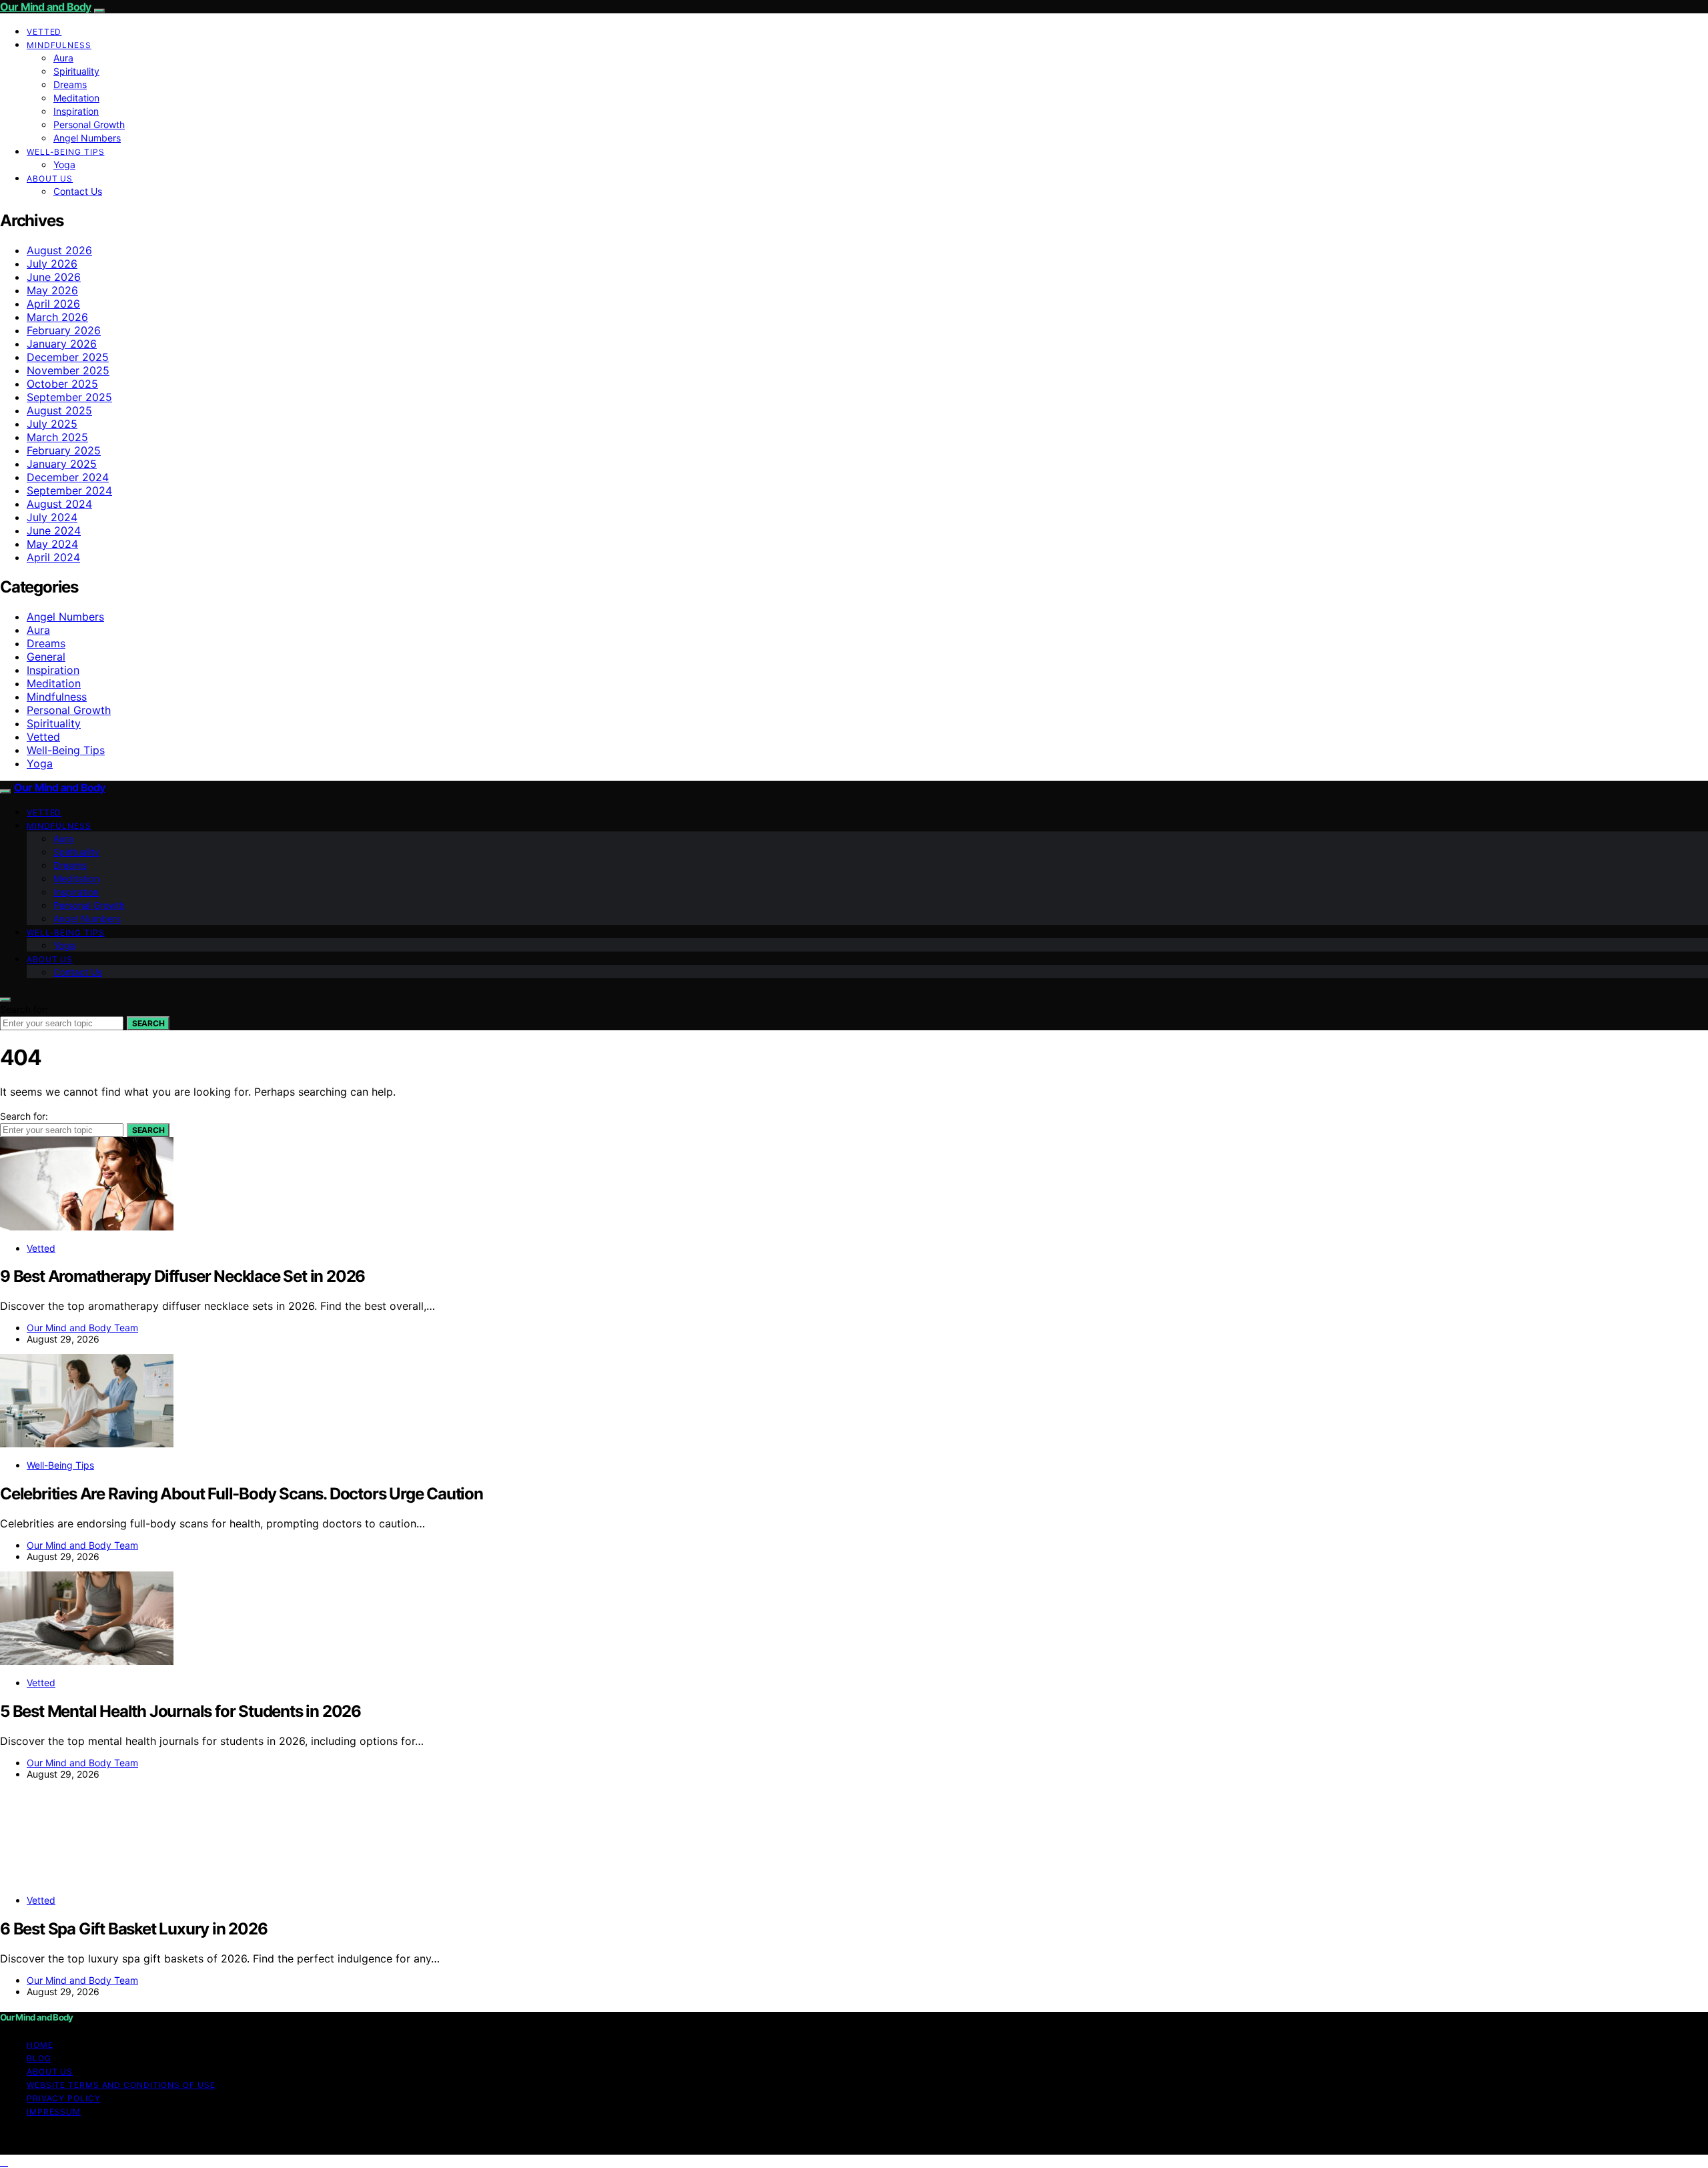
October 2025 (62, 384)
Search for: (24, 1009)
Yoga (64, 164)
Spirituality (76, 71)
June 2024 (54, 530)
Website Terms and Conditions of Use (121, 2085)
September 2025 (69, 397)
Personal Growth (89, 124)
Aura (63, 58)
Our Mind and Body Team (82, 1328)
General (46, 657)
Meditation (76, 98)
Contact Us (78, 191)
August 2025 (59, 410)
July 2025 (52, 424)
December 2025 (68, 357)
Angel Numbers (87, 138)
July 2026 (52, 264)
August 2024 (59, 504)
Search (148, 1023)
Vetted (44, 32)
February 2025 (64, 450)
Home (40, 2045)
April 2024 (53, 557)
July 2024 (52, 517)
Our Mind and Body (45, 7)
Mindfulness (59, 45)
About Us (50, 178)
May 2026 (52, 290)
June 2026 (54, 277)
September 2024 (69, 490)
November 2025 (68, 370)
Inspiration (76, 111)
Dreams (70, 84)
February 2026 (64, 330)
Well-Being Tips (66, 152)
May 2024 (52, 544)
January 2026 (62, 344)
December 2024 (68, 477)
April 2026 (53, 304)
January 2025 (62, 464)
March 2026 (57, 317)
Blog (39, 2058)
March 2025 (57, 437)
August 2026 (59, 250)
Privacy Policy (64, 2098)
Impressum (54, 2112)
